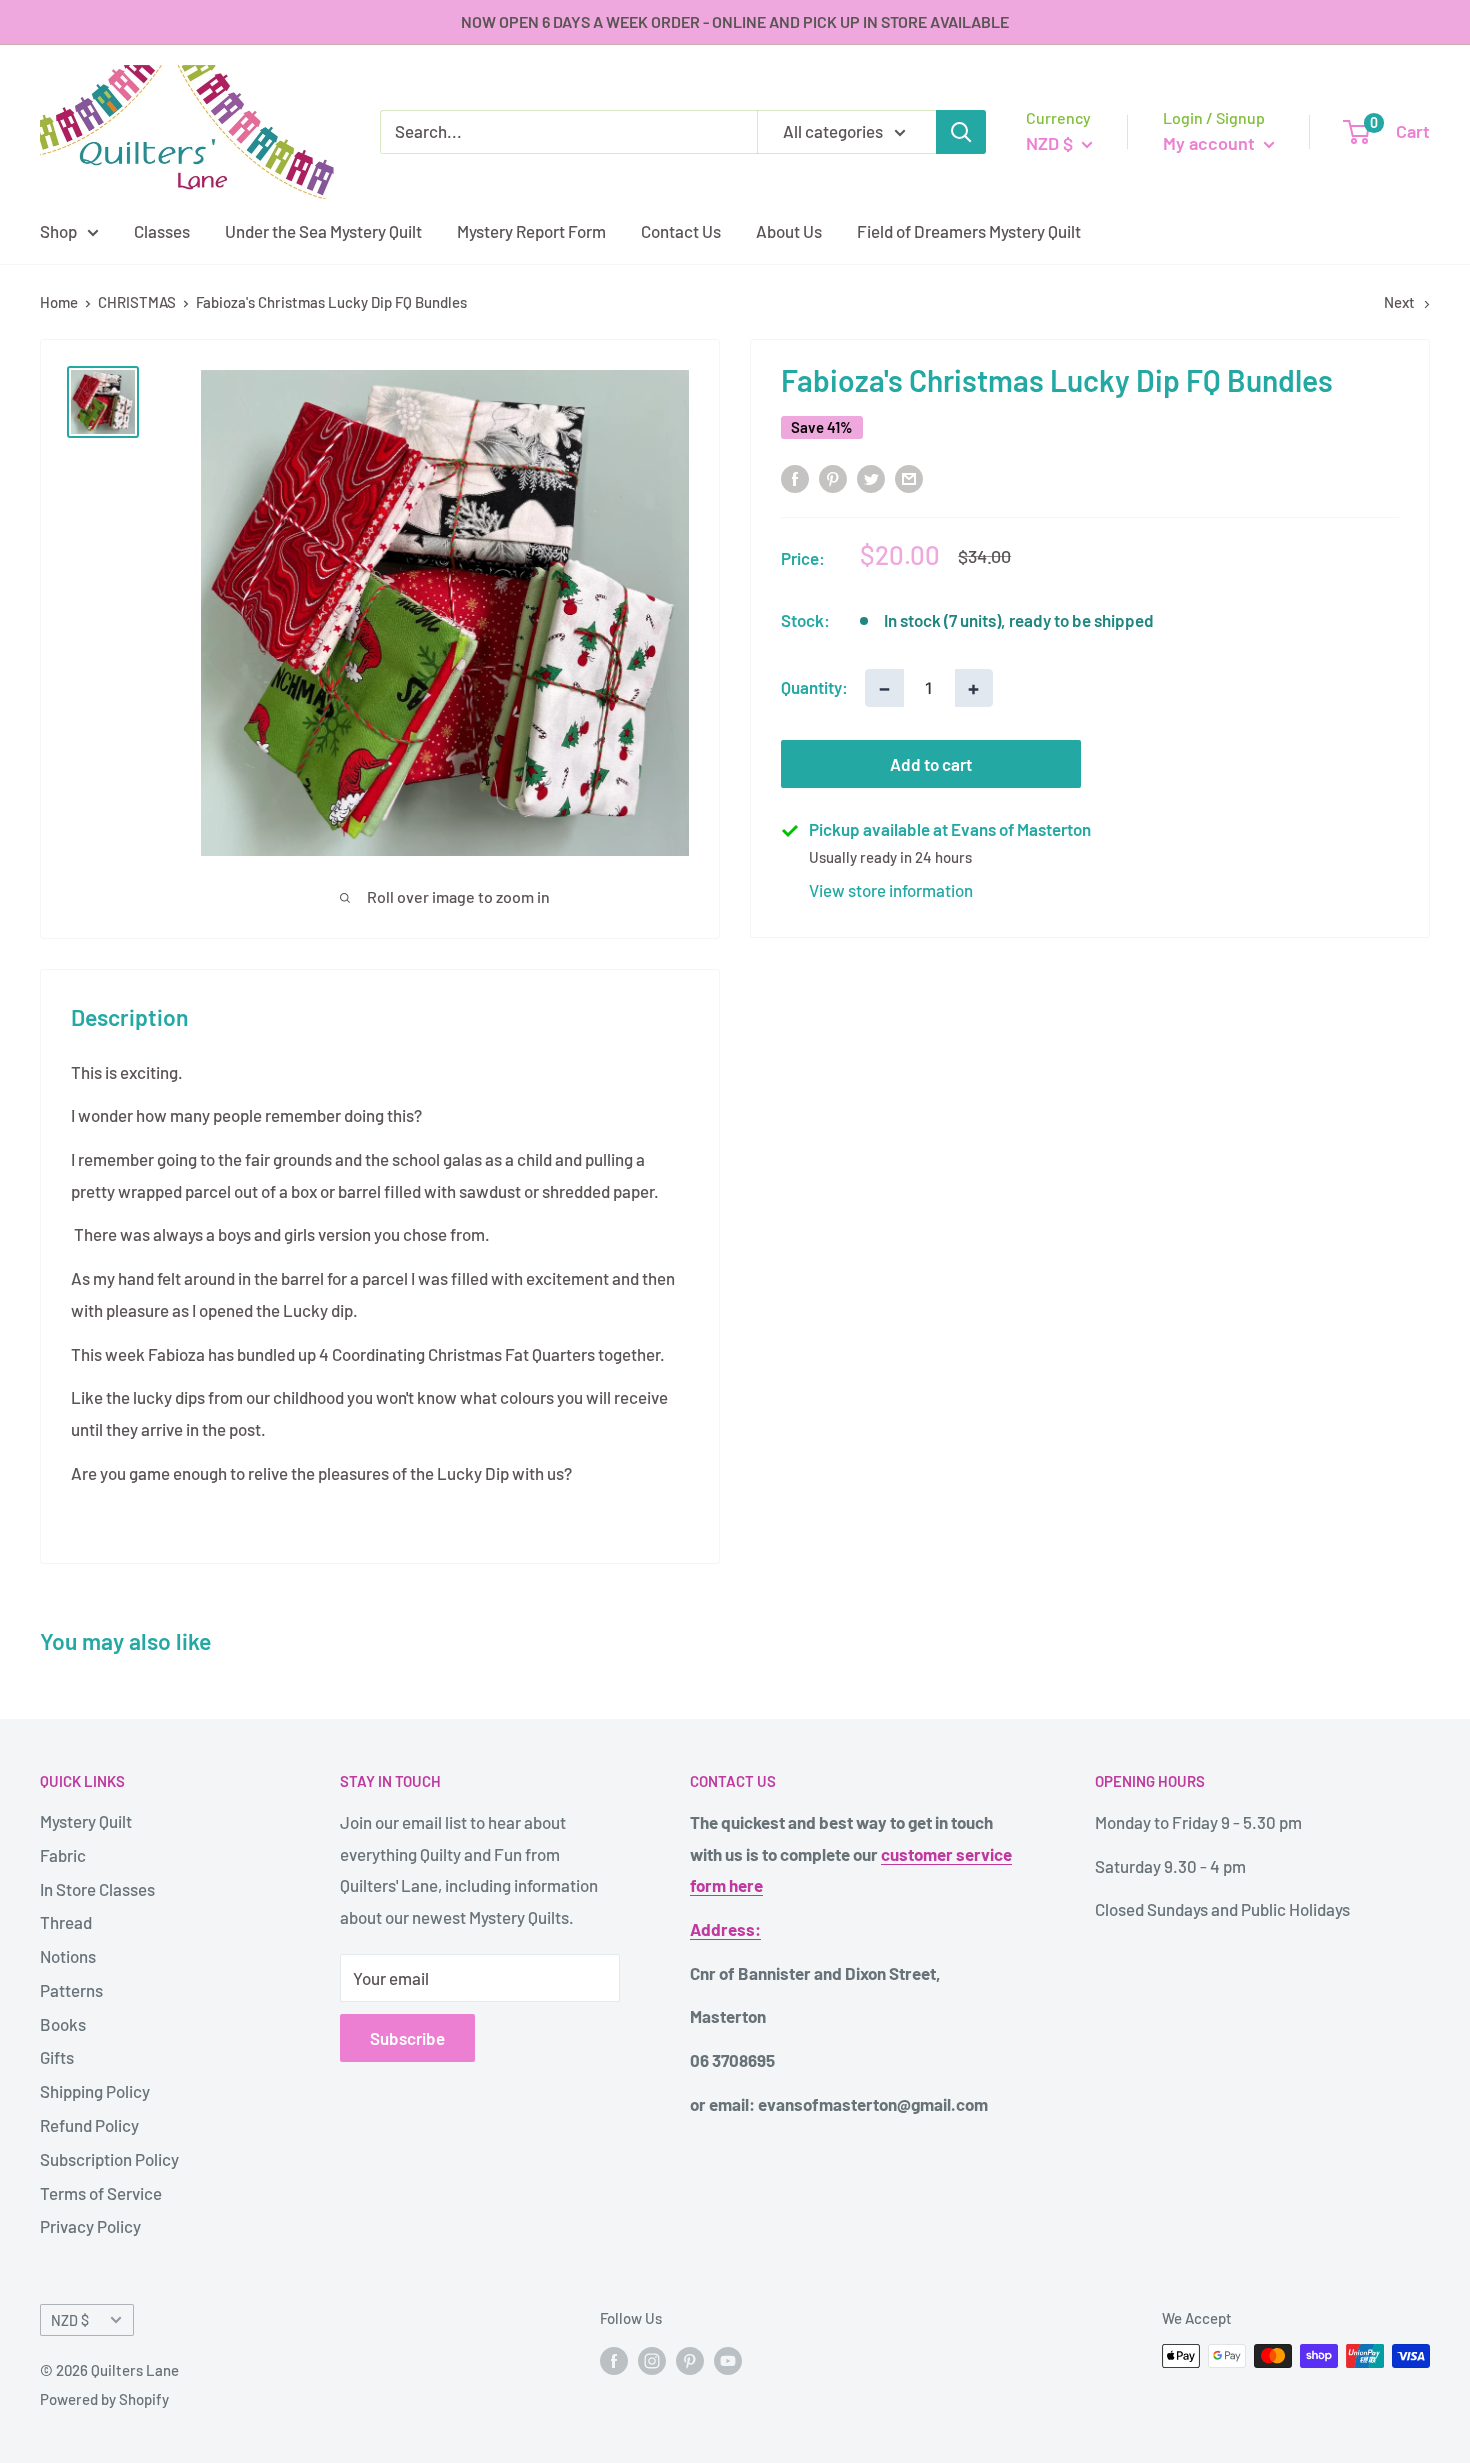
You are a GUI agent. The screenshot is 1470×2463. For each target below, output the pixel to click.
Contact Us (681, 230)
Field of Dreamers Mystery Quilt (969, 230)
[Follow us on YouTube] (728, 2359)
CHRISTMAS (137, 302)
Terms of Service (101, 2193)
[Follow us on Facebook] (614, 2359)
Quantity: (814, 687)
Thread (66, 1922)
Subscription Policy (109, 2159)
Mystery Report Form (531, 230)
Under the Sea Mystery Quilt (323, 230)
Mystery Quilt (86, 1821)
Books (63, 2024)
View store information (891, 890)
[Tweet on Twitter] (871, 477)
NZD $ (70, 2320)
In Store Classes (97, 1889)
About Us (789, 230)
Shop (58, 230)
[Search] (961, 132)
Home (59, 302)
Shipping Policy (95, 2091)
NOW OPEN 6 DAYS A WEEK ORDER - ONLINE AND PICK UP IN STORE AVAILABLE (735, 21)
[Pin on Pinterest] (833, 477)
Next (1399, 302)
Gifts (57, 2057)
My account (1211, 143)
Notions (68, 1956)
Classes (162, 230)
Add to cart (931, 764)
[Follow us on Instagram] (652, 2359)
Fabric (63, 1855)
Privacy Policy (90, 2226)
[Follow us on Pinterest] (690, 2359)
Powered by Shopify (104, 2399)
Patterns (71, 1990)
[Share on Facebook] (795, 477)
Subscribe (407, 2038)
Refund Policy (89, 2125)
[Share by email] (909, 477)
